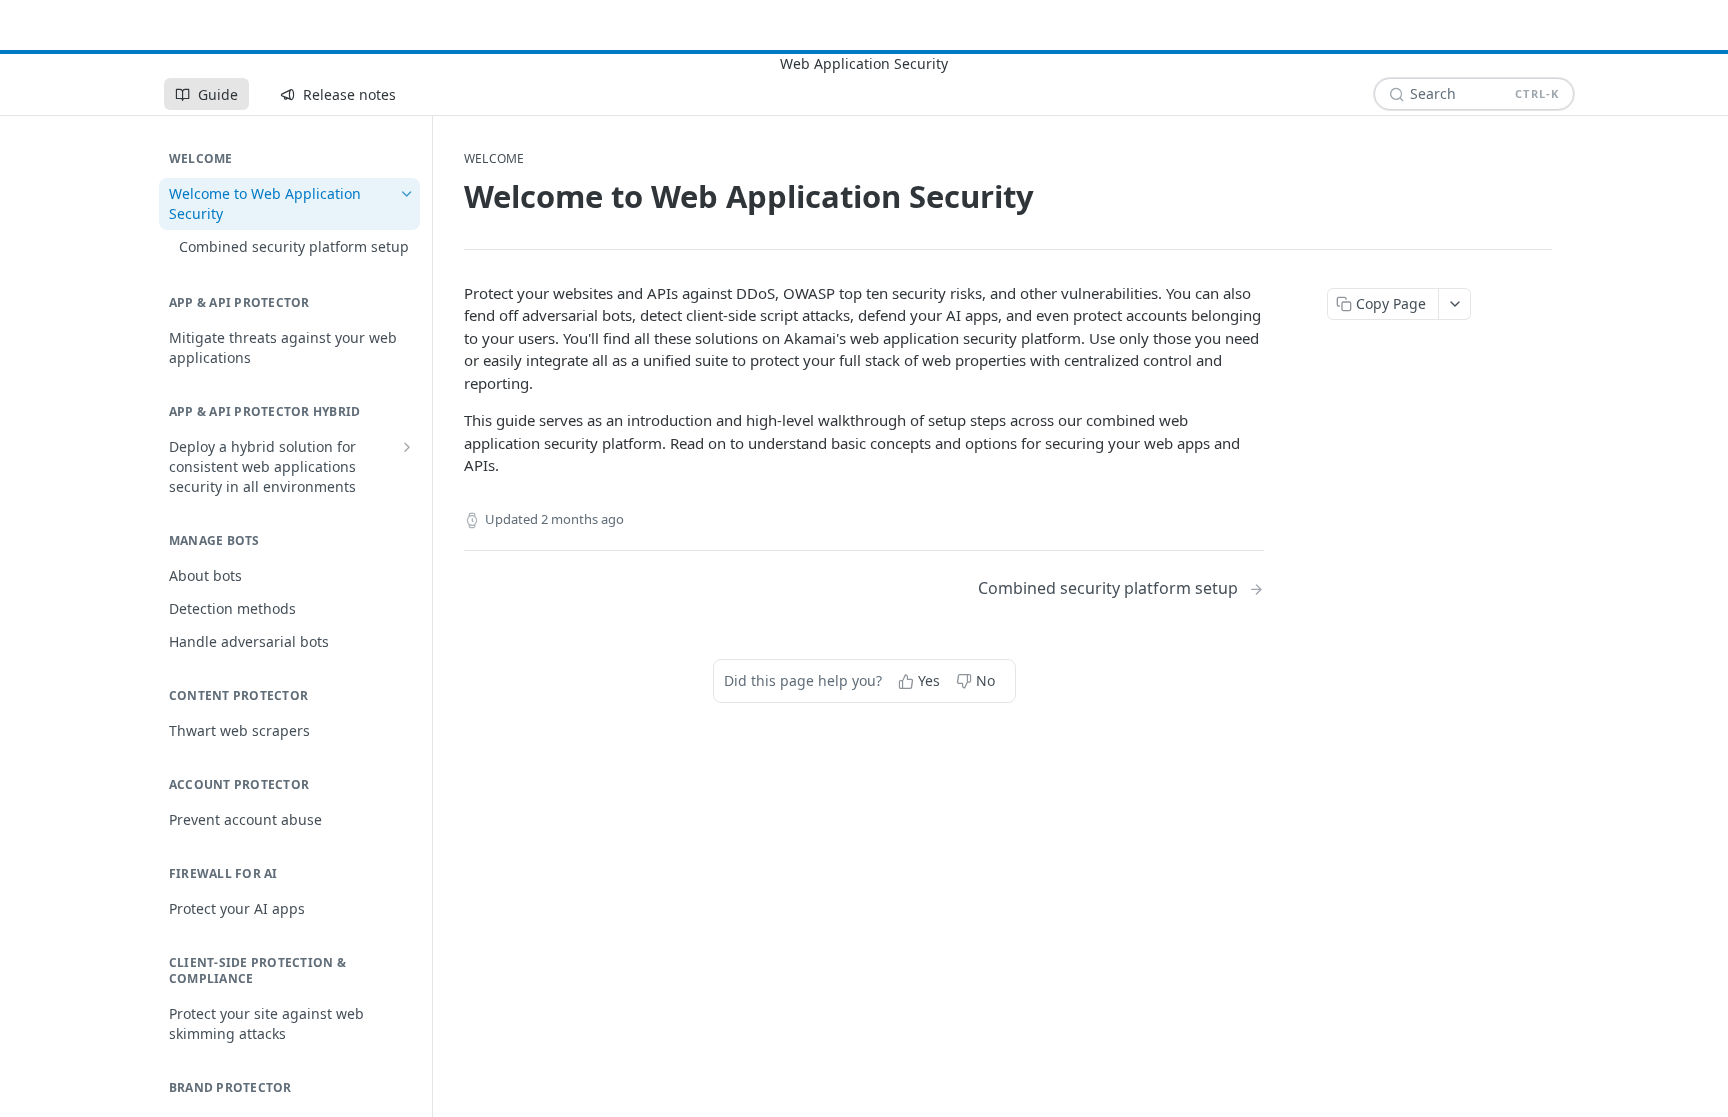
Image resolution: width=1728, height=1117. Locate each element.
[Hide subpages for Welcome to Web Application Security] (407, 194)
